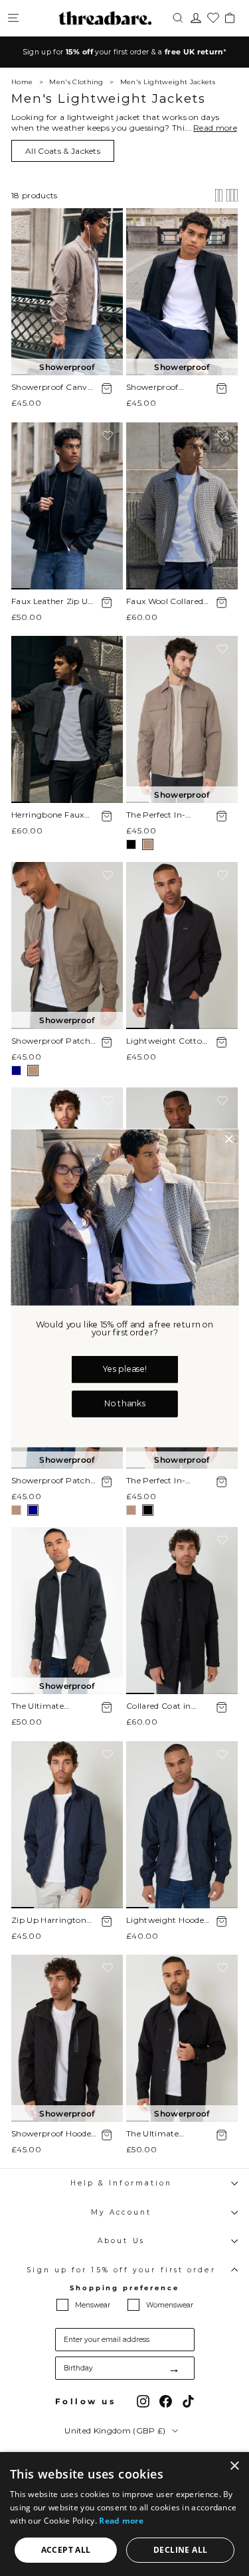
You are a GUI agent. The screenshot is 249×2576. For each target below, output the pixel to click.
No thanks (124, 1404)
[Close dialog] (228, 1139)
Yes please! (124, 1370)
